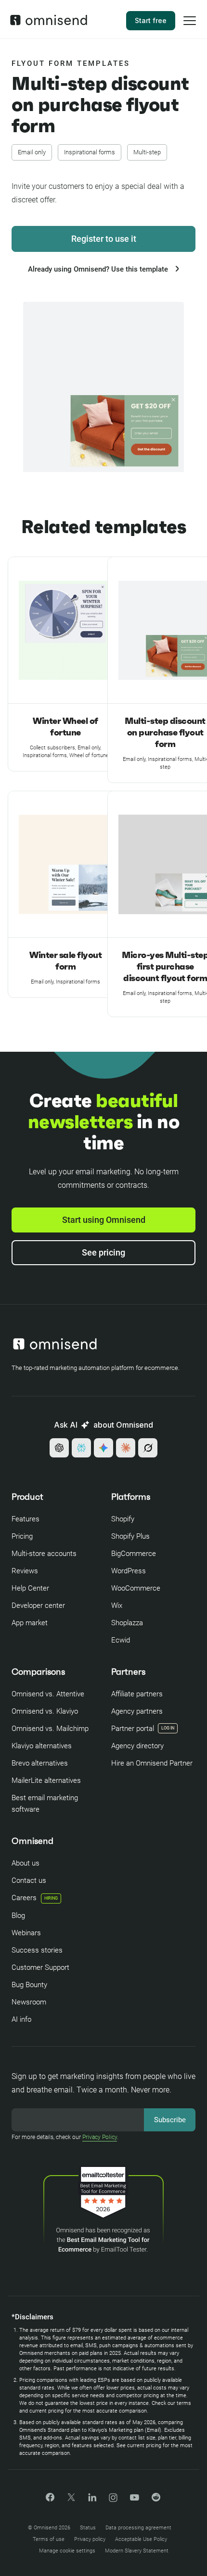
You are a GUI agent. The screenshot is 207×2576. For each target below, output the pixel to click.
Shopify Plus (130, 1536)
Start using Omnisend (104, 1220)
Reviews (25, 1571)
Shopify (123, 1519)
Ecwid (121, 1640)
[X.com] (71, 2500)
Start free (151, 20)
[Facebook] (50, 2499)
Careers (35, 1898)
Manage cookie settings (67, 2551)
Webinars (26, 1933)
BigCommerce (134, 1554)
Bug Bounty (29, 1985)
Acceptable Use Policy (141, 2539)
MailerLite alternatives (46, 1780)
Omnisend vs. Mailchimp (50, 1729)
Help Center (30, 1588)
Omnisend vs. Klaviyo (45, 1711)
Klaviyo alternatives (42, 1746)
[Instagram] (113, 2501)
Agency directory (137, 1746)
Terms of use (49, 2539)
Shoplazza (127, 1623)
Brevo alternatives (40, 1763)
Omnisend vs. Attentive (48, 1694)
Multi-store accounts (44, 1554)
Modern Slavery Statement (137, 2551)
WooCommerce (136, 1588)
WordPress (129, 1571)
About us (26, 1863)
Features (26, 1519)
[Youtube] (135, 2498)
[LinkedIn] (92, 2499)
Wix (117, 1605)
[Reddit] (156, 2500)
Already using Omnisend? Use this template (99, 269)
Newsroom (29, 2002)
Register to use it (104, 239)
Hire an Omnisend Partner (152, 1763)
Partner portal (133, 1729)
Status (88, 2528)
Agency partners (137, 1711)
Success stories (37, 1950)
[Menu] (190, 27)
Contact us (29, 1880)
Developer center (38, 1605)
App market (30, 1623)
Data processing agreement (138, 2528)
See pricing (103, 1252)
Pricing (22, 1536)
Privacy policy (90, 2539)
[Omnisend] (49, 23)
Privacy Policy (100, 2137)
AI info (21, 2019)
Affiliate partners (137, 1694)
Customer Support (40, 1967)
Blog (18, 1916)
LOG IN (168, 1728)
